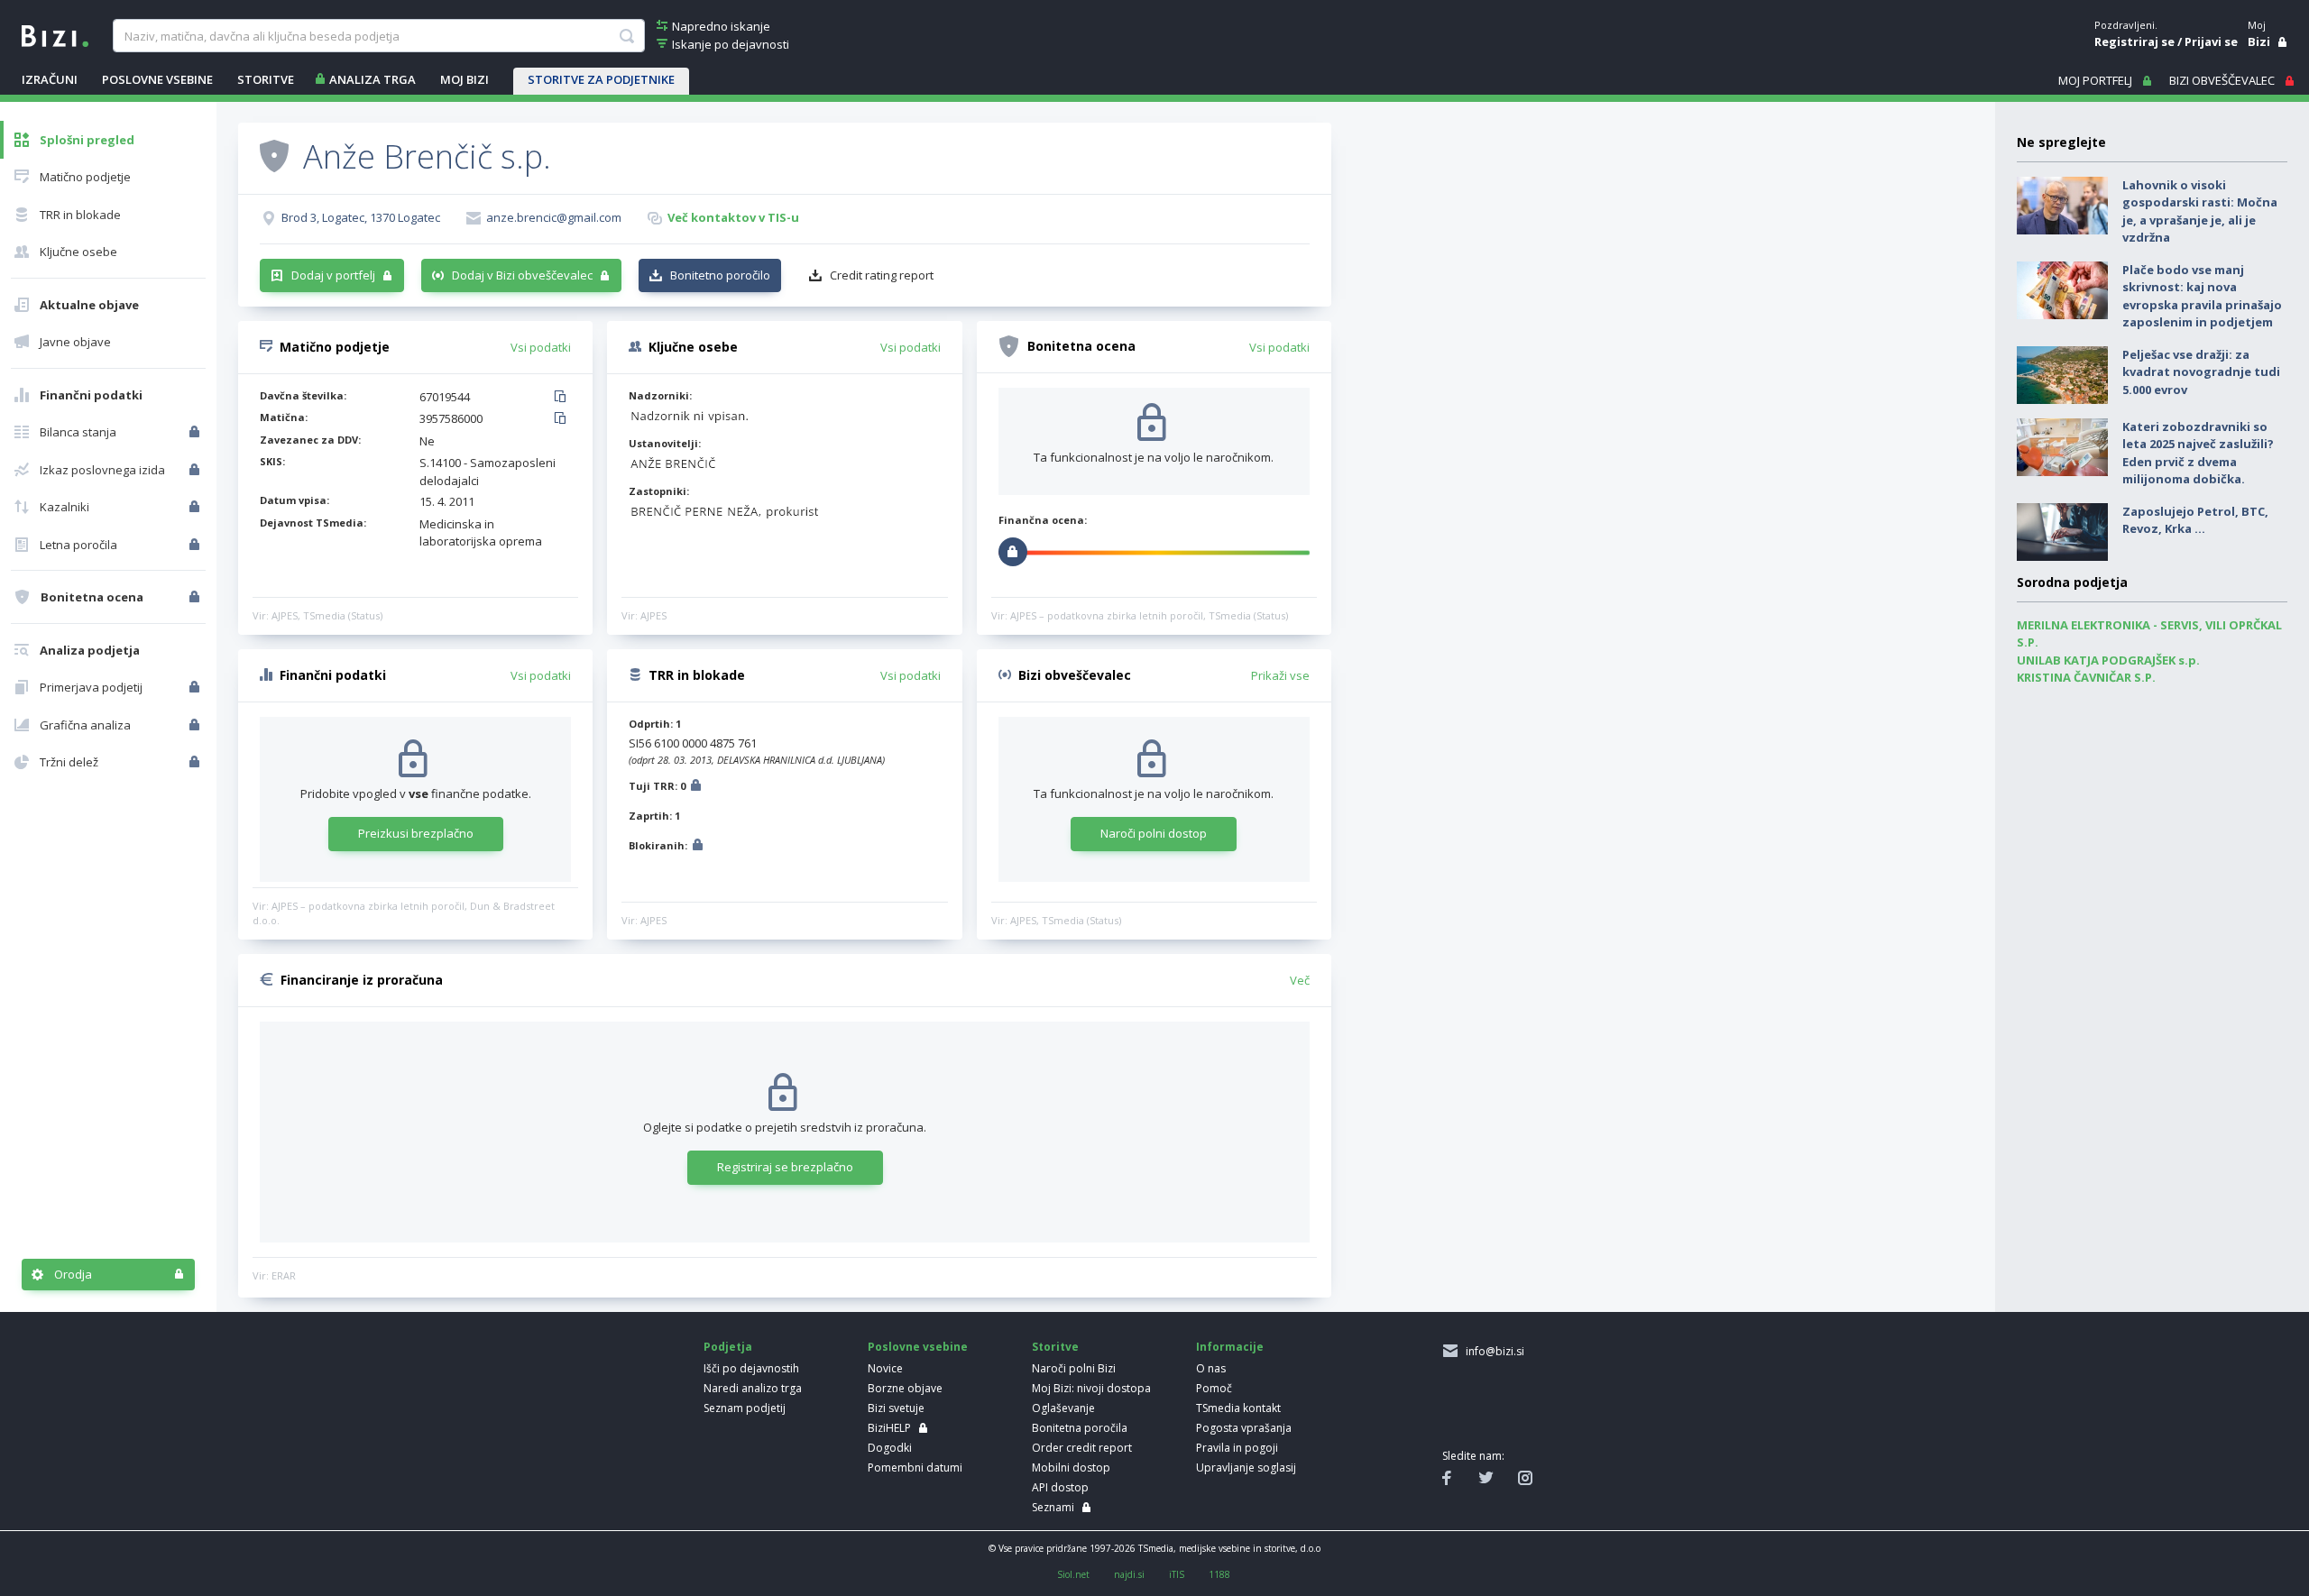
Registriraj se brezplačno (785, 1167)
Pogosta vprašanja (1244, 1428)
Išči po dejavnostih (751, 1368)
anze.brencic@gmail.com (554, 217)
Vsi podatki (541, 347)
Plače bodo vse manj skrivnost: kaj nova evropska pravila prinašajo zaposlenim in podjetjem (2202, 296)
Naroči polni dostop (1154, 833)
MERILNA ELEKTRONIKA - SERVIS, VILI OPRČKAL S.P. (2149, 634)
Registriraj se (2134, 41)
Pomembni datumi (915, 1468)
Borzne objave (905, 1388)
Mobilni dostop (1071, 1468)
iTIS (1177, 1574)
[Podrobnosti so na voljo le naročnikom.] (696, 788)
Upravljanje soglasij (1246, 1468)
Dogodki (890, 1448)
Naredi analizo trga (753, 1388)
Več (1300, 980)
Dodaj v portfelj (333, 275)
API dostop (1060, 1487)
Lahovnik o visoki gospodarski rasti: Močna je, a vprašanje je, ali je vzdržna (2200, 211)
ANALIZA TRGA (373, 79)
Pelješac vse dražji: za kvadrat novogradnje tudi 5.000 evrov (2201, 372)
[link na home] (55, 34)
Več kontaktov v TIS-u (733, 217)
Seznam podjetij (745, 1408)
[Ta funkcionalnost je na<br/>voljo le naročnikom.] (196, 432)
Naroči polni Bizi (1074, 1368)
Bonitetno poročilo (720, 275)
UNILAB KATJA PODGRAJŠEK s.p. (2108, 660)
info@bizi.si (1492, 1351)
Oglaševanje (1063, 1408)
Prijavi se (2211, 41)
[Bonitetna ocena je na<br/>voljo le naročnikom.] (196, 597)
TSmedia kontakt (1238, 1408)
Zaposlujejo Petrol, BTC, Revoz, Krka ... (2195, 520)
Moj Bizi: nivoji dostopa (1091, 1388)
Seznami (1053, 1507)
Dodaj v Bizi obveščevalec (522, 275)
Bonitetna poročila (1080, 1428)
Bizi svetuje (896, 1408)
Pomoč (1214, 1388)
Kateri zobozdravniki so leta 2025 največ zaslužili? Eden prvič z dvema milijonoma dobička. (2198, 453)
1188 (1219, 1574)
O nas (1211, 1368)
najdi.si (1129, 1574)
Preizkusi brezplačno (416, 833)
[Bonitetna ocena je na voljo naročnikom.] (274, 155)
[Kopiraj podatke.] (563, 398)
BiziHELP (889, 1428)
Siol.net (1073, 1574)
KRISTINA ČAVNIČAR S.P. (2086, 677)
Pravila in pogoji (1237, 1448)
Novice (885, 1368)
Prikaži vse (1280, 675)
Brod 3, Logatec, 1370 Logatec (361, 217)
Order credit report (1082, 1448)
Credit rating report (882, 275)
